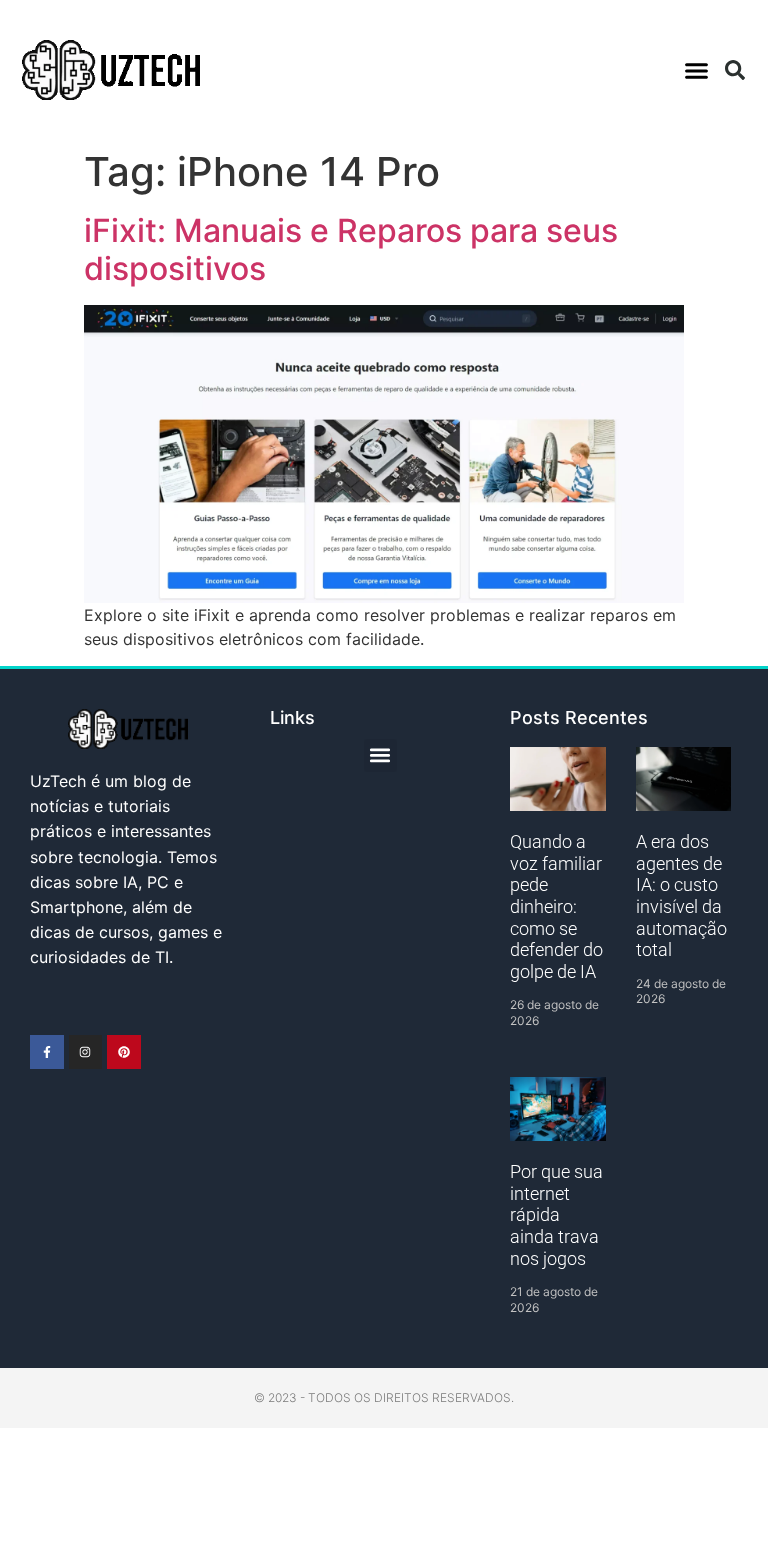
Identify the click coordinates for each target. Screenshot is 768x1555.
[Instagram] (86, 1052)
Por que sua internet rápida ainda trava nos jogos (556, 1214)
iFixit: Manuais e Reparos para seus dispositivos (351, 249)
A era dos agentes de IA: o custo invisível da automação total (681, 895)
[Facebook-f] (47, 1052)
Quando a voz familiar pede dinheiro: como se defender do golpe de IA (556, 906)
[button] (696, 70)
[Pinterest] (124, 1052)
